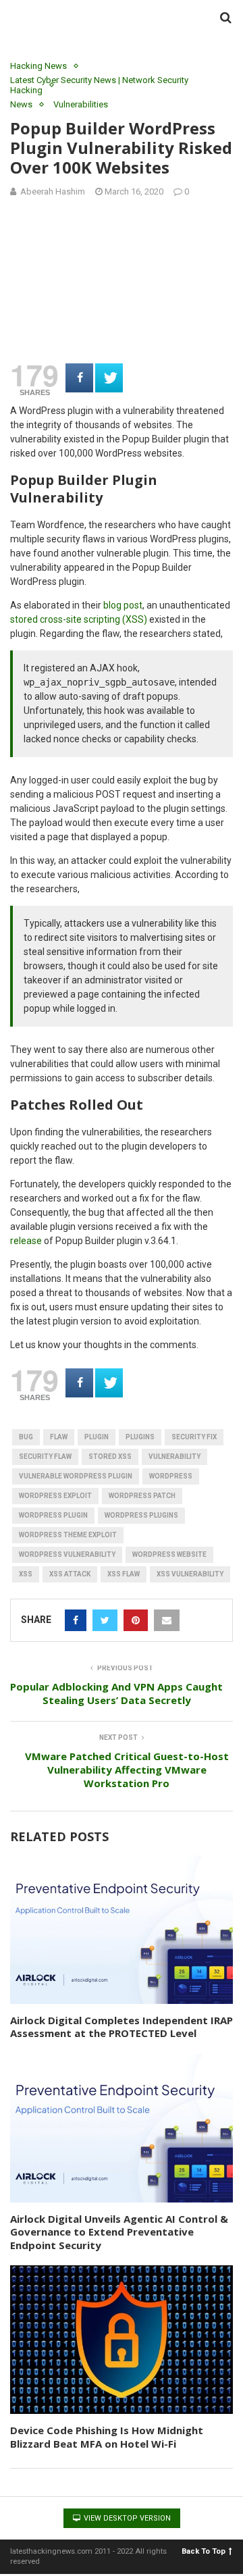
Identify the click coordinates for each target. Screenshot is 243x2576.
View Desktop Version (126, 2518)
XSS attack (70, 1574)
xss (26, 1574)
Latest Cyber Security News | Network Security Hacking (99, 85)
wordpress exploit (55, 1496)
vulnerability (174, 1457)
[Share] (79, 378)
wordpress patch (142, 1496)
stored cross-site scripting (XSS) (79, 619)
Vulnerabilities (81, 104)
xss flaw (124, 1574)
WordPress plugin (53, 1515)
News (21, 104)
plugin (97, 1437)
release (26, 1241)
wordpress (171, 1476)
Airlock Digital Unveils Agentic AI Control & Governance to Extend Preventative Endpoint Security (119, 2232)
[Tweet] (109, 378)
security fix (194, 1437)
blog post (123, 605)
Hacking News (38, 66)
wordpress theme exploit (68, 1535)
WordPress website (169, 1554)
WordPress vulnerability (67, 1554)
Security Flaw (45, 1457)
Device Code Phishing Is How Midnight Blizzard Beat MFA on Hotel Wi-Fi (107, 2437)
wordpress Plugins (141, 1515)
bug (26, 1437)
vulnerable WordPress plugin (76, 1476)
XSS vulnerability (190, 1574)
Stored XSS (110, 1457)
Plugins (140, 1437)
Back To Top (204, 2551)
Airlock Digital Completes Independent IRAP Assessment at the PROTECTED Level (122, 2027)
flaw (59, 1437)
